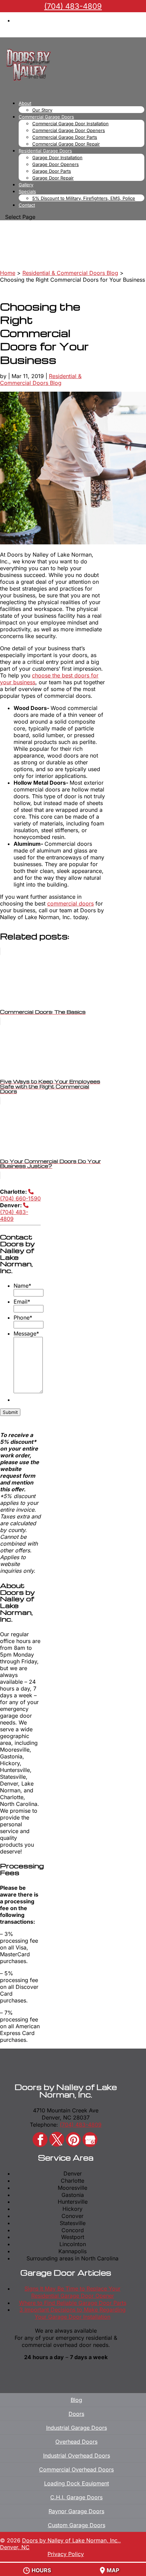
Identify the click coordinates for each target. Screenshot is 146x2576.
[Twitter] (57, 2139)
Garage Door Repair (53, 178)
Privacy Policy (66, 2554)
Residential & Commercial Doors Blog (41, 379)
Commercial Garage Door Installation (70, 124)
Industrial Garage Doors (77, 2428)
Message (26, 1333)
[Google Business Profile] (90, 2140)
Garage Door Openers (56, 164)
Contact (27, 205)
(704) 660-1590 (20, 1198)
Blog (76, 2400)
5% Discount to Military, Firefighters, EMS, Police (84, 198)
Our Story (42, 110)
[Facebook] (40, 2140)
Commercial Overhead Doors (76, 2469)
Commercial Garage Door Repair (66, 144)
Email (22, 1302)
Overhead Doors (76, 2442)
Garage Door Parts (52, 171)
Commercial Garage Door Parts (65, 137)
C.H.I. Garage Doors (76, 2497)
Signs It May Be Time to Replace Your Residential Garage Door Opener (72, 2292)
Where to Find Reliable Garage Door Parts (73, 2303)
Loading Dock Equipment (77, 2483)
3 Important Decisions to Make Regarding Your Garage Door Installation (72, 2313)
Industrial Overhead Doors (77, 2456)
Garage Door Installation (57, 157)
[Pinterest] (73, 2140)
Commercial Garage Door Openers (69, 130)
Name (22, 1286)
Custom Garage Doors (77, 2525)
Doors (76, 2414)
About (25, 103)
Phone (23, 1318)
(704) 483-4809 (14, 1215)
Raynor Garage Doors (76, 2511)
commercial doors (70, 903)
